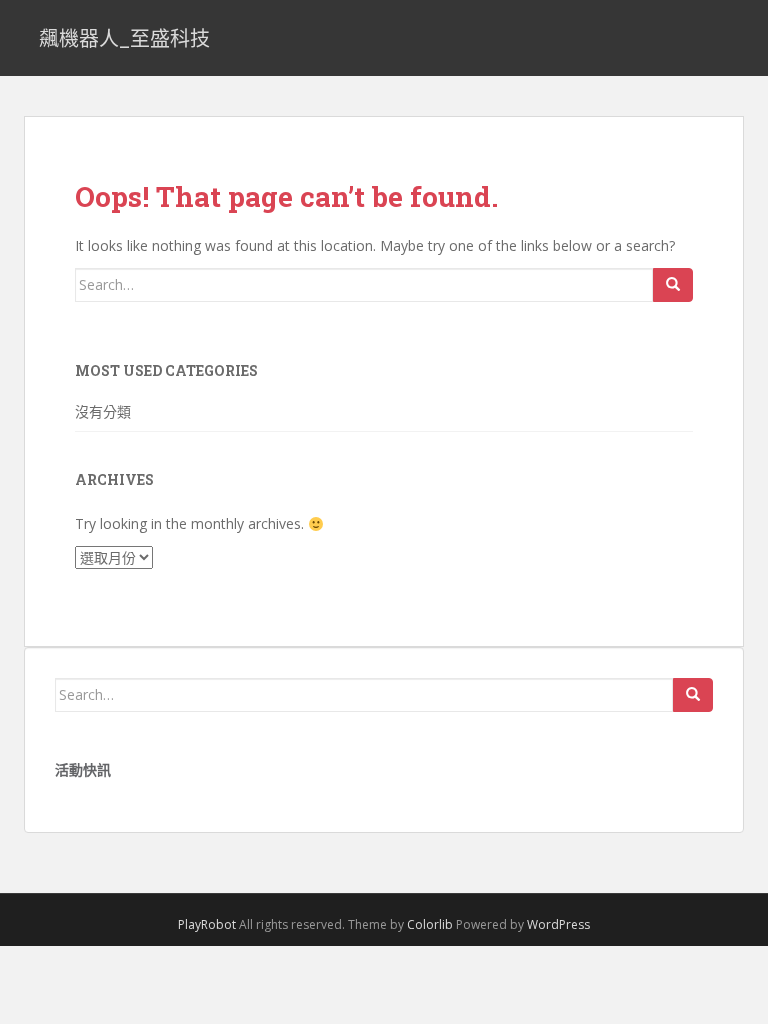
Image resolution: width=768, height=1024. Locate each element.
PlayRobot (207, 924)
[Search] (673, 285)
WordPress (558, 924)
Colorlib (430, 924)
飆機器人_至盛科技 (124, 38)
